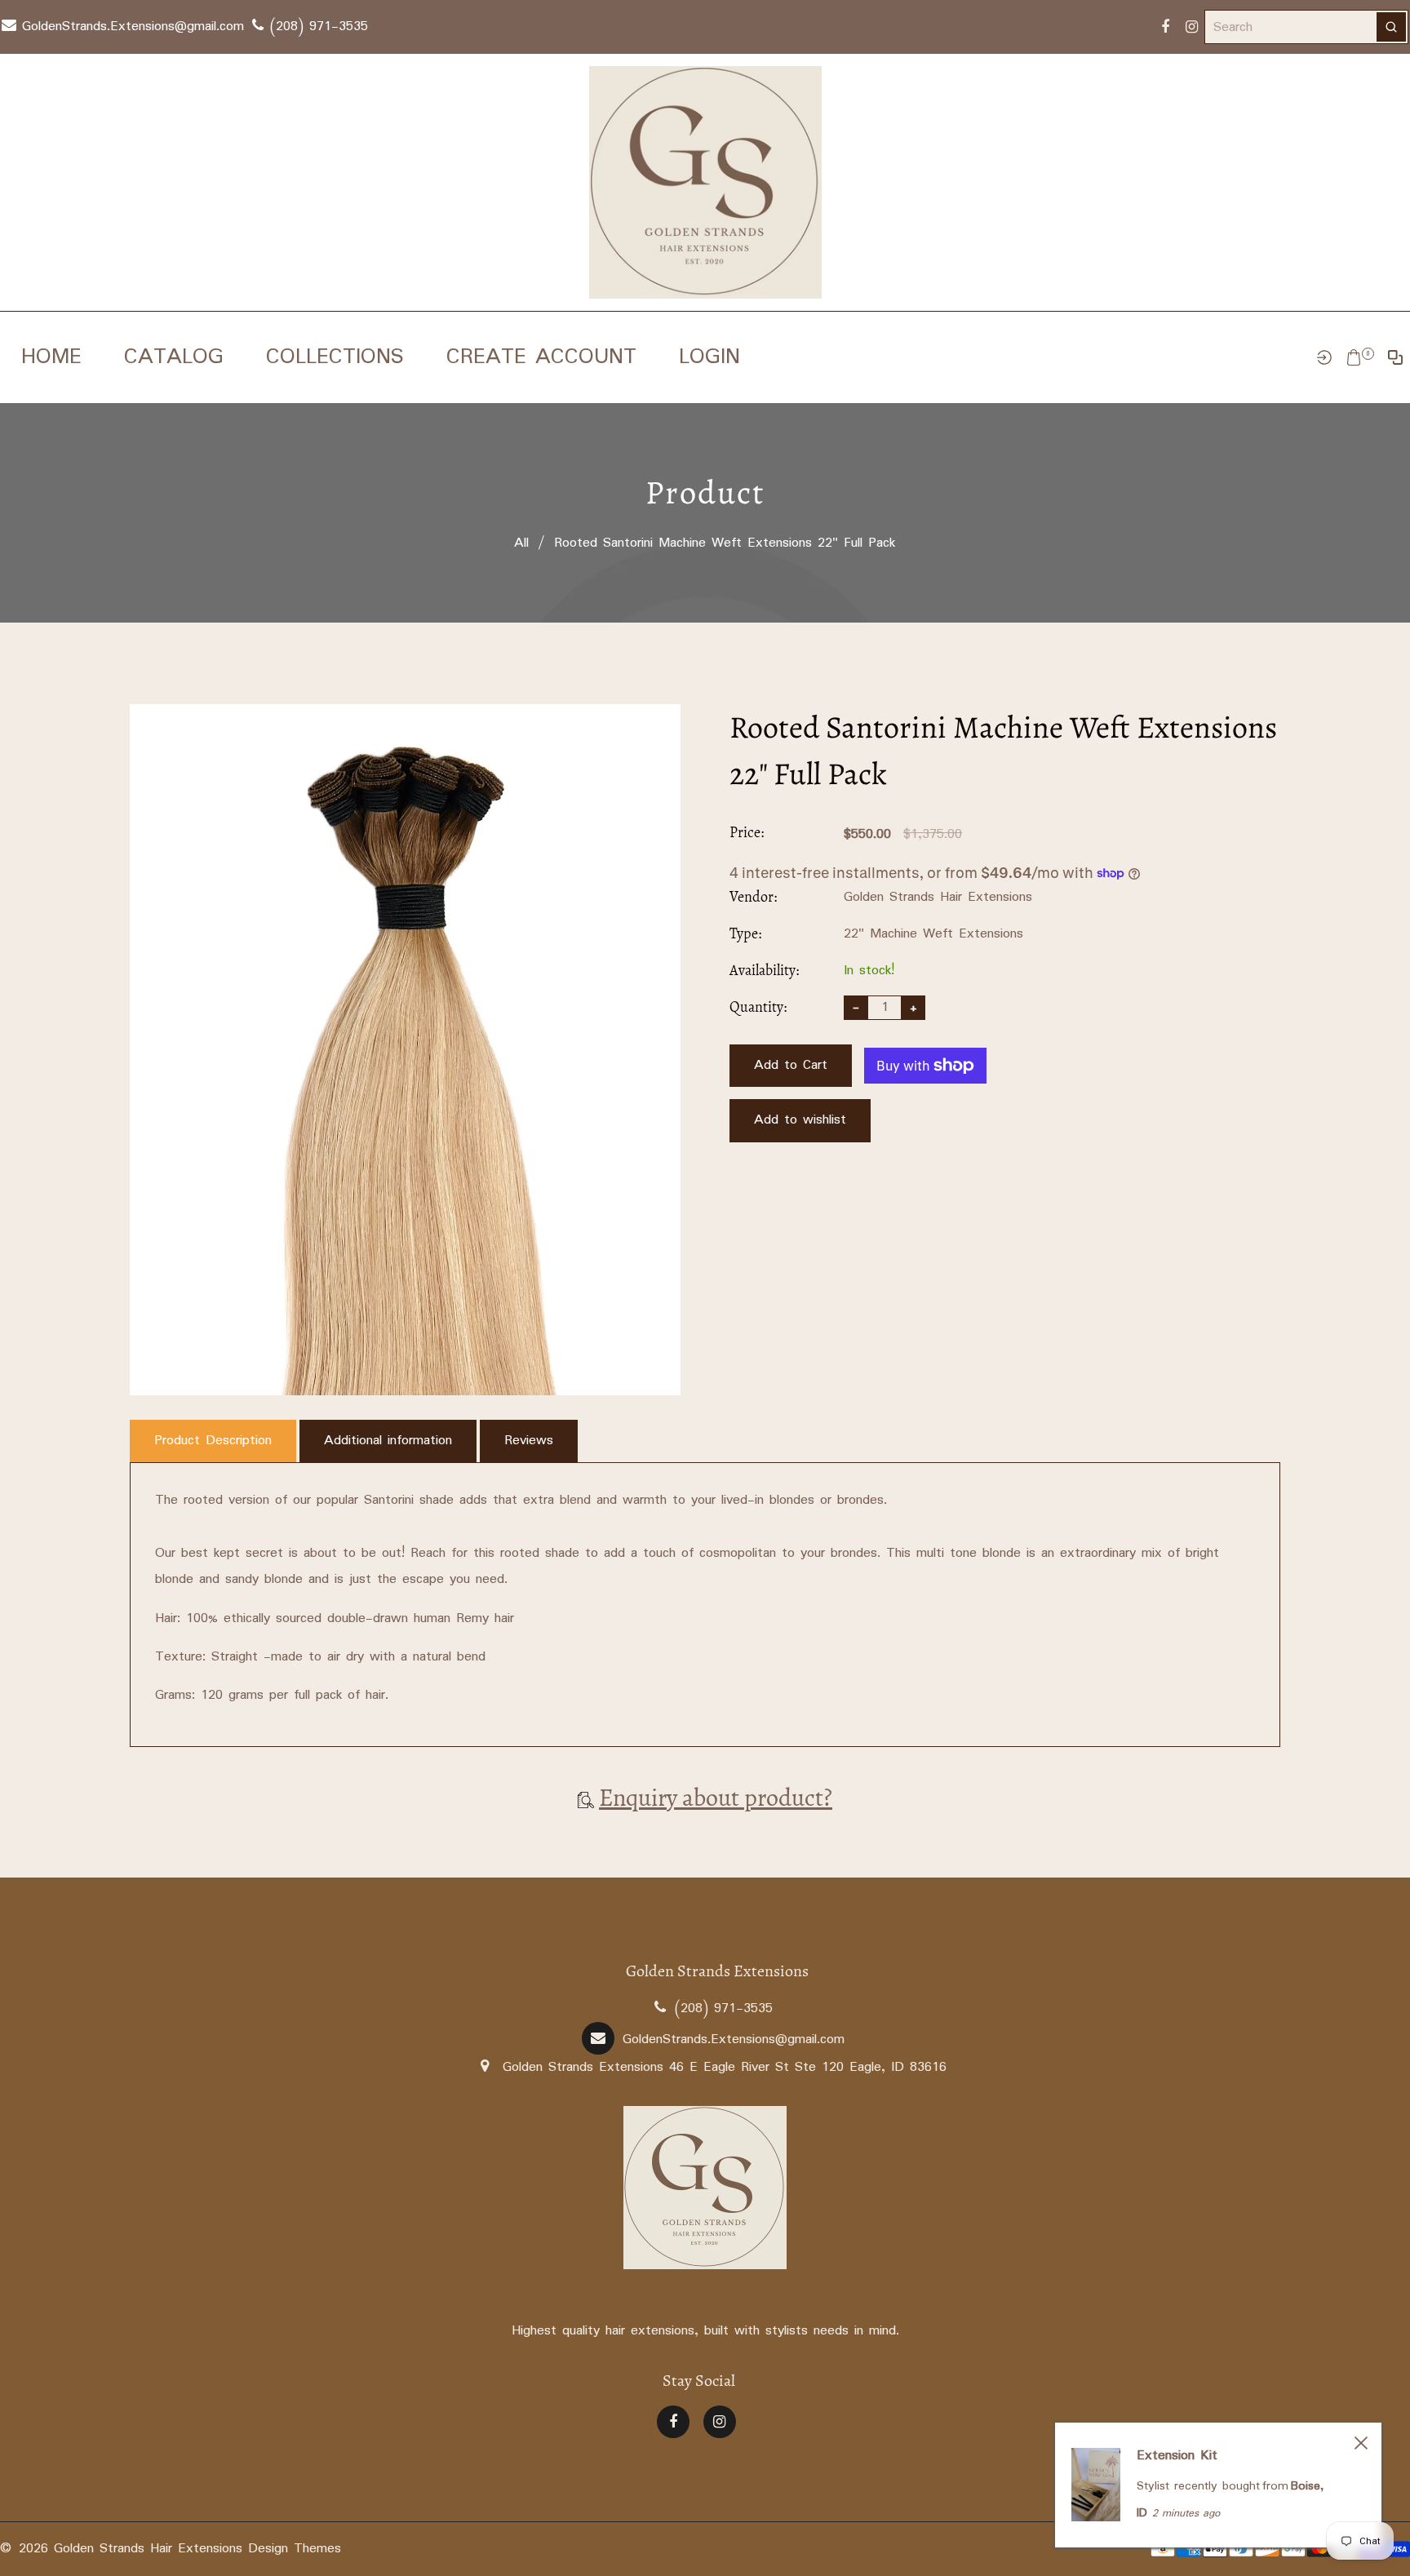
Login (709, 357)
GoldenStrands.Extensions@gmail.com (130, 27)
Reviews (529, 1441)
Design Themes (295, 2549)
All (521, 543)
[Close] (1361, 2443)
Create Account (541, 357)
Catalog (174, 357)
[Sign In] (1324, 357)
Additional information (388, 1441)
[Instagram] (1191, 27)
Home (51, 357)
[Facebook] (1165, 27)
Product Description (213, 1441)
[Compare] (1395, 357)
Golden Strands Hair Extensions (938, 897)
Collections (335, 357)
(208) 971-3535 (316, 27)
